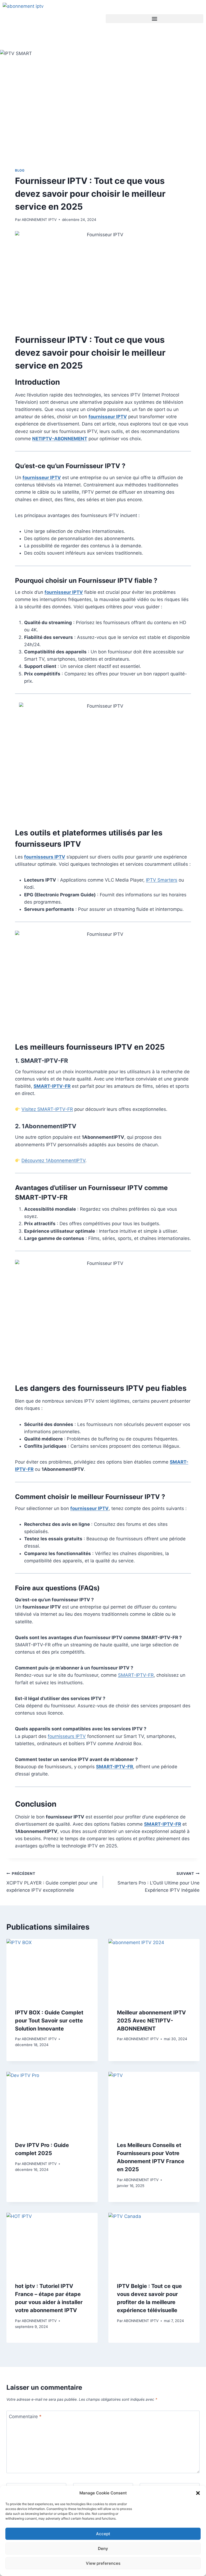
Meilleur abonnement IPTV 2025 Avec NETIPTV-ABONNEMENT (151, 2021)
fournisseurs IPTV (67, 1736)
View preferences (103, 2563)
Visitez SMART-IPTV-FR (47, 1109)
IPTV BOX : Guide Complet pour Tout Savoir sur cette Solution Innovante (49, 2021)
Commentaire (25, 2417)
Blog (20, 170)
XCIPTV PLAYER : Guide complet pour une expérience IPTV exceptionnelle (52, 1882)
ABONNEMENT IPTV (39, 220)
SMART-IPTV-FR (44, 1061)
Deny (103, 2548)
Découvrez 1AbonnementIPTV (53, 1160)
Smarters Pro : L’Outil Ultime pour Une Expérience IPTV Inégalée (159, 1882)
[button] (198, 2493)
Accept (103, 2534)
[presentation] (52, 1969)
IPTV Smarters (162, 880)
